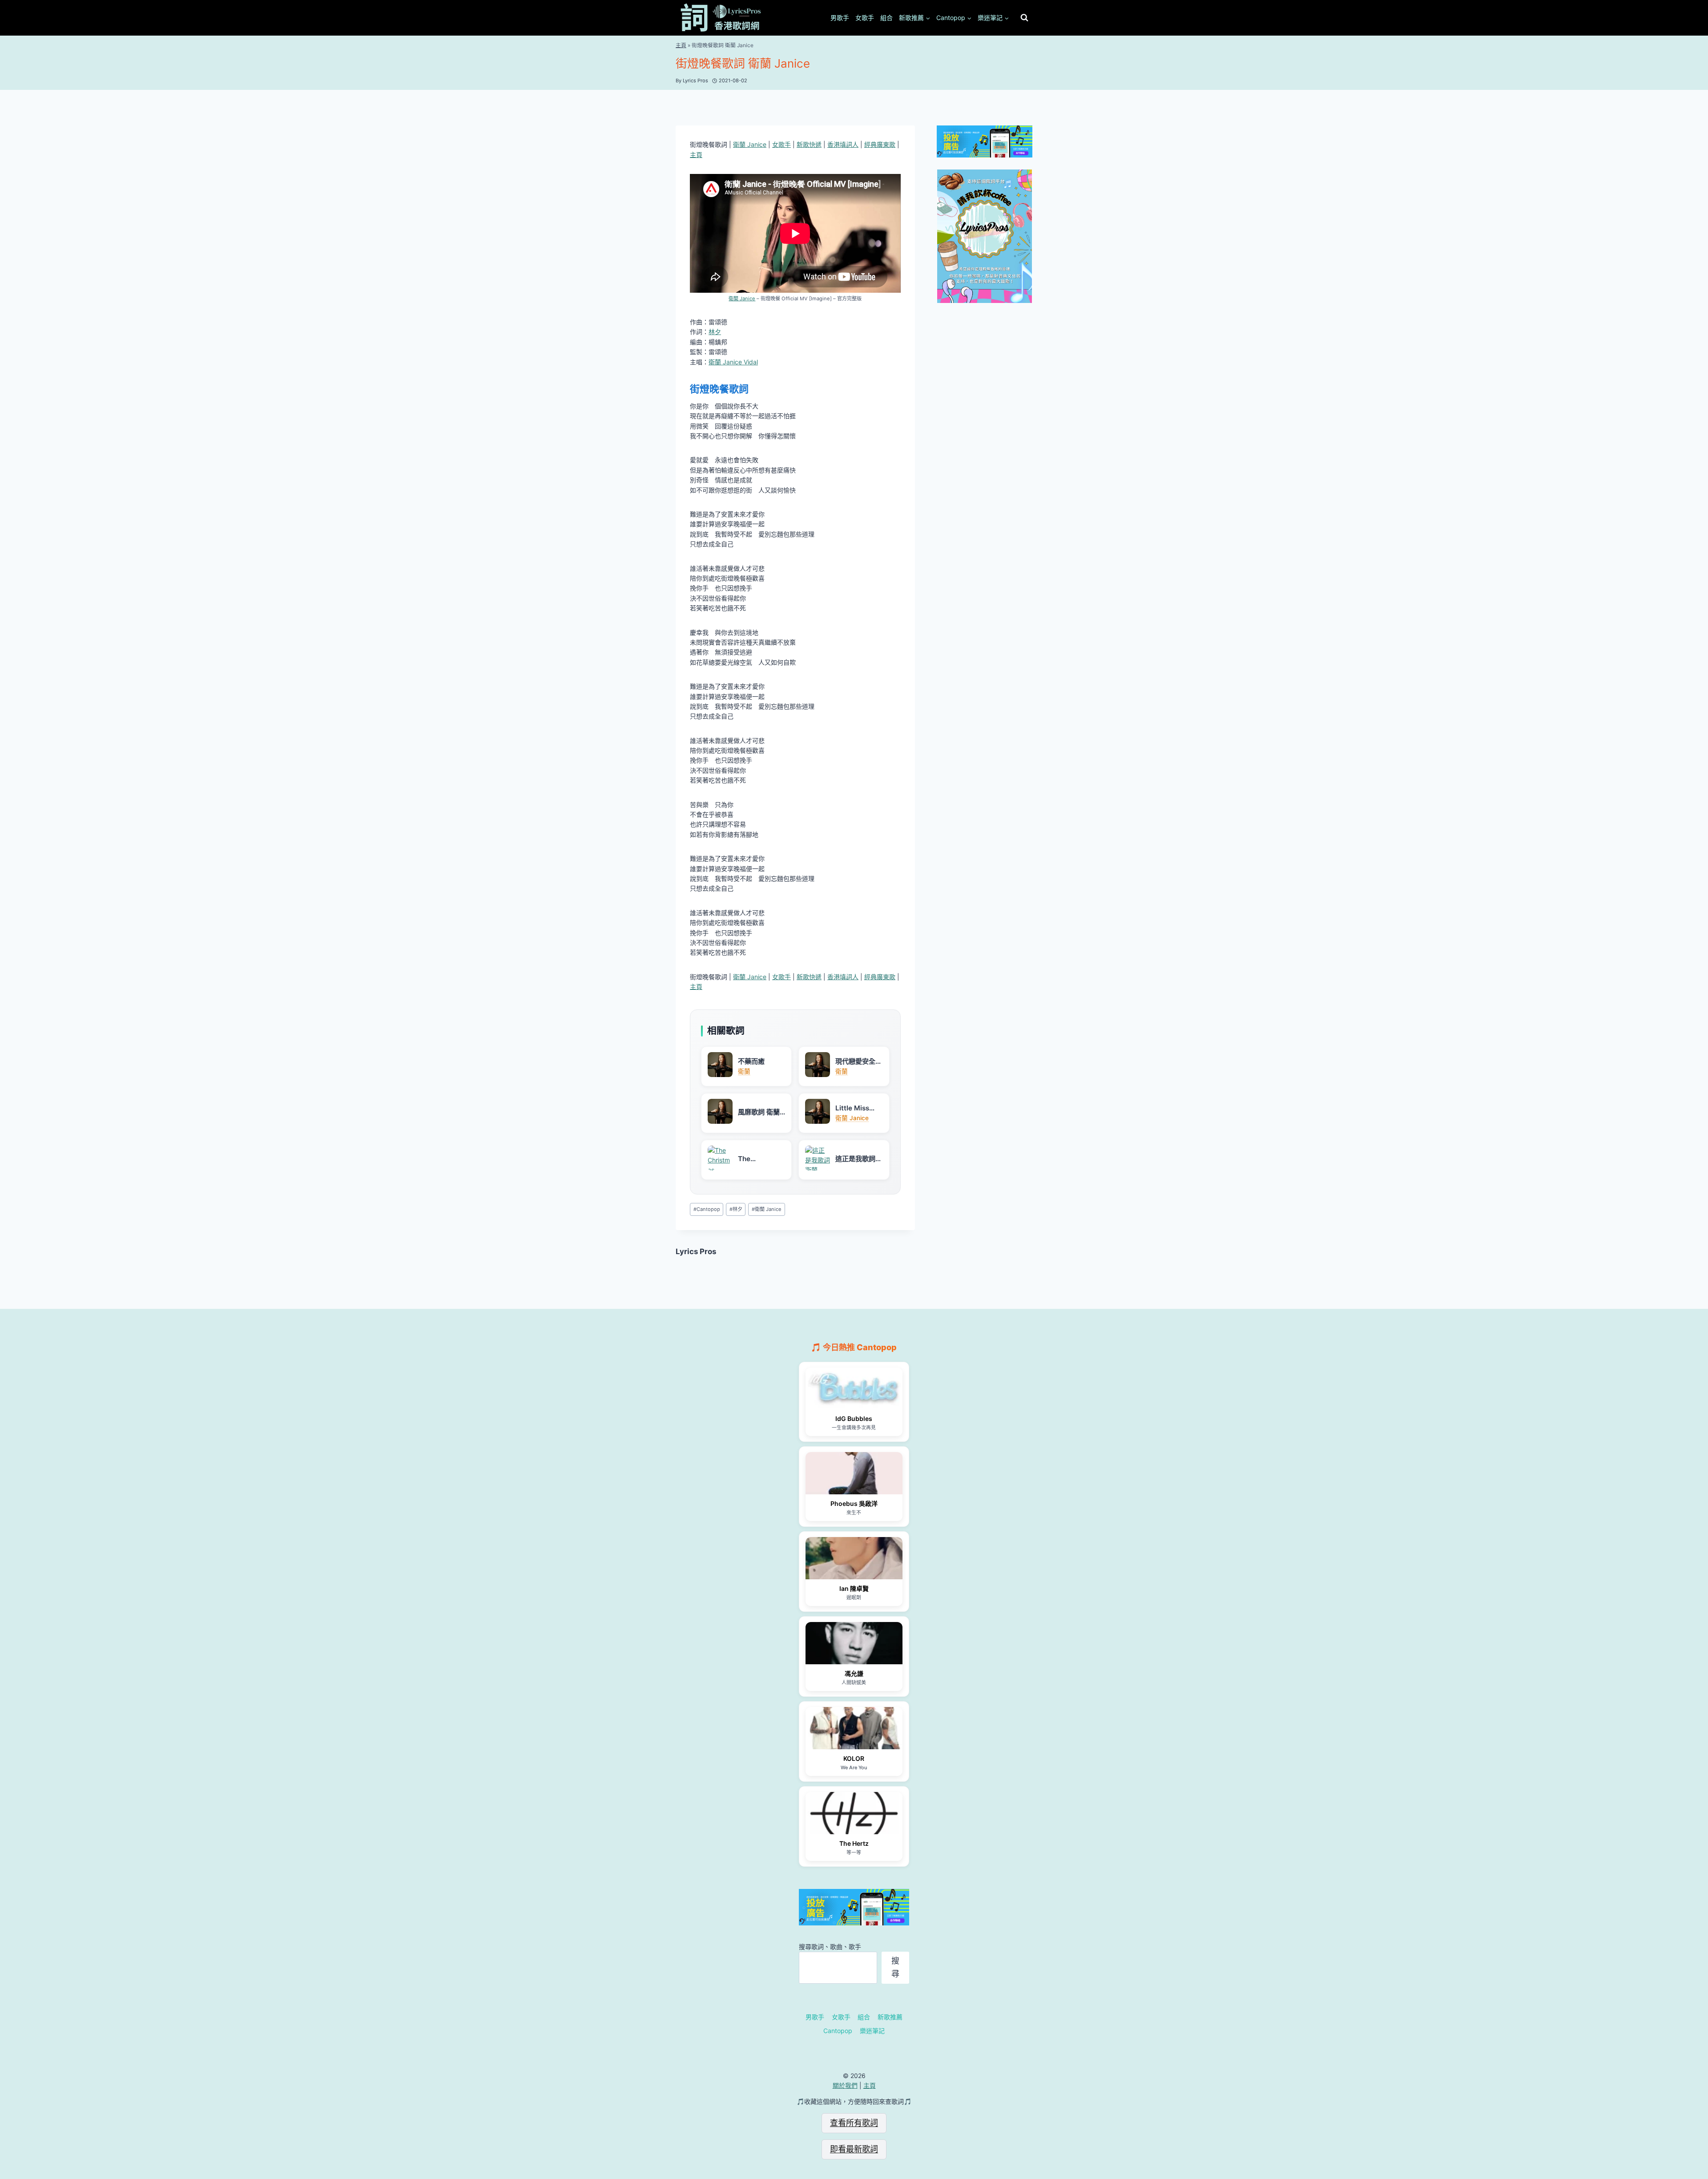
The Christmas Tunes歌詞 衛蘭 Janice (759, 1159)
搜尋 (895, 1967)
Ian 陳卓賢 (854, 1588)
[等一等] (854, 1813)
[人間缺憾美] (854, 1643)
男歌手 (840, 18)
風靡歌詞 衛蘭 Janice (759, 1112)
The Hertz (854, 1843)
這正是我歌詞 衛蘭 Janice (855, 1159)
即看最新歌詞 (854, 2149)
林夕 (715, 332)
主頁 (681, 45)
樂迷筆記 (872, 2031)
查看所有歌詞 (854, 2123)
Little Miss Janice (852, 1108)
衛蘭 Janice (750, 144)
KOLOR (854, 1758)
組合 (886, 18)
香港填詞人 (843, 144)
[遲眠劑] (854, 1558)
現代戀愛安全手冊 (859, 1061)
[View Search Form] (1024, 18)
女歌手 (865, 18)
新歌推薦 (890, 2017)
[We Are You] (854, 1728)
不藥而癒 (751, 1061)
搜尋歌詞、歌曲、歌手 (830, 1947)
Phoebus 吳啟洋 (854, 1503)
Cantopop (707, 1209)
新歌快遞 (809, 144)
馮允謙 (854, 1673)
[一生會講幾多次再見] (854, 1389)
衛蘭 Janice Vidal (733, 362)
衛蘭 (744, 1071)
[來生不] (854, 1473)
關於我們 (845, 2085)
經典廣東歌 (880, 144)
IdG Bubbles (854, 1418)
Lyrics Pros (696, 1251)
